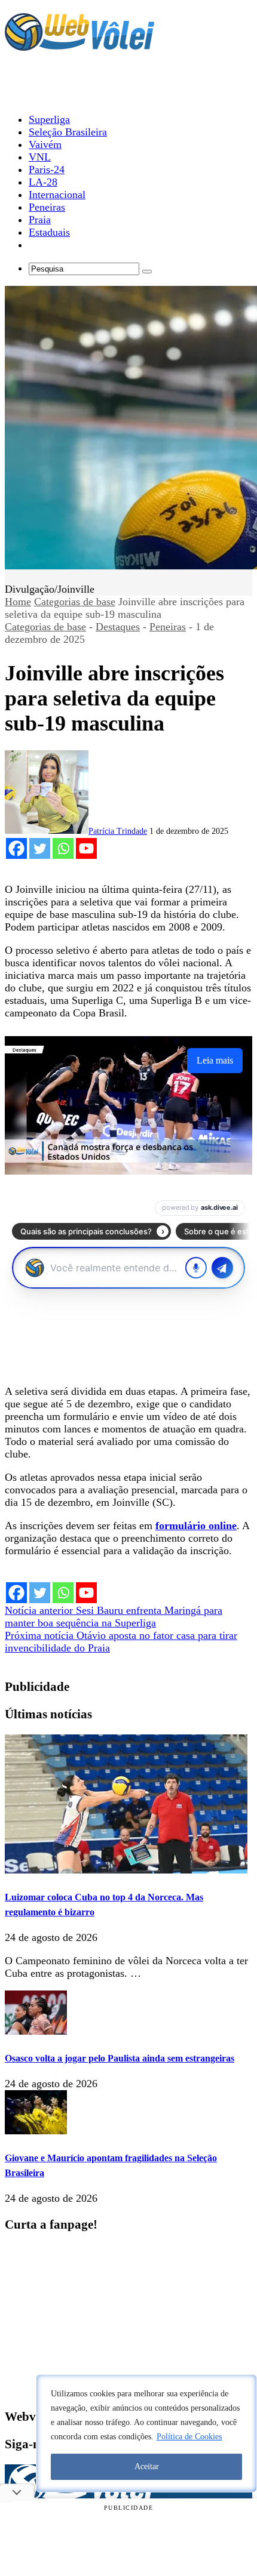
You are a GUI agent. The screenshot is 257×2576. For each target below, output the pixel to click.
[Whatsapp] (63, 848)
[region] (146, 2433)
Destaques (118, 627)
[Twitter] (40, 848)
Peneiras (168, 627)
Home (18, 602)
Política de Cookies (189, 2437)
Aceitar (147, 2466)
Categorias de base (75, 602)
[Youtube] (86, 848)
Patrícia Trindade (118, 831)
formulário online (196, 1526)
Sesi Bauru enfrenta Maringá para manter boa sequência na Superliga (114, 1617)
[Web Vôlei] (79, 45)
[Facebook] (16, 848)
